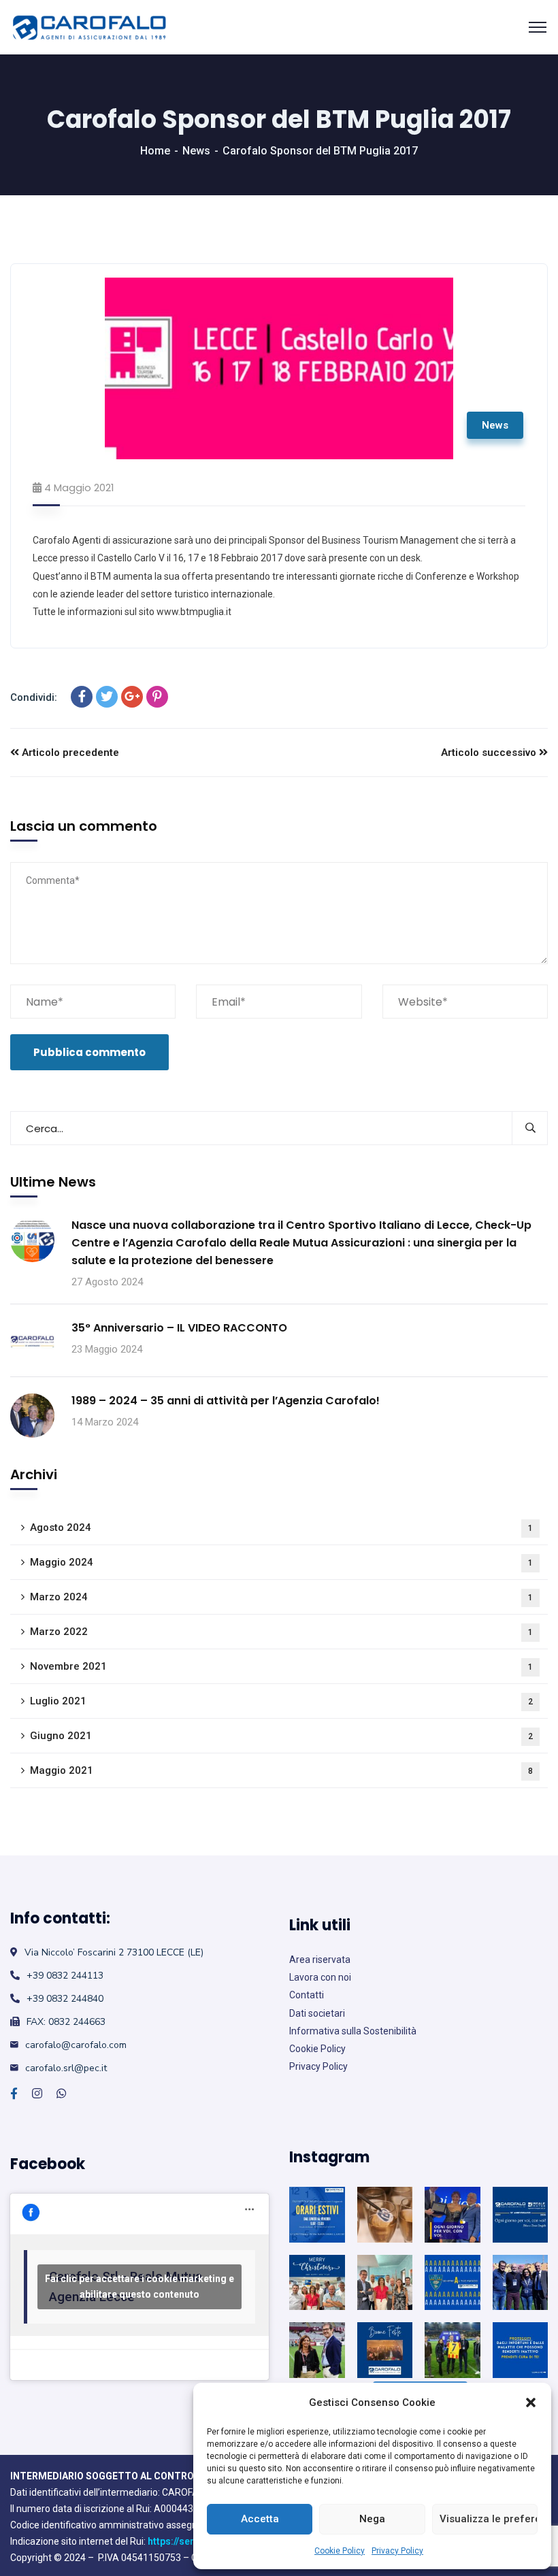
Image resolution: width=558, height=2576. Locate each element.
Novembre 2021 (281, 1666)
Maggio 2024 (281, 1562)
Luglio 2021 (281, 1701)
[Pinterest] (157, 697)
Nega (372, 2519)
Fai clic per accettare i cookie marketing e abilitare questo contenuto (139, 2286)
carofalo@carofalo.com (76, 2045)
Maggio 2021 (281, 1770)
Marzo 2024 (281, 1597)
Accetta (260, 2519)
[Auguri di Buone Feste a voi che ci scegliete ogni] (385, 2350)
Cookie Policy (340, 2551)
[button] (531, 2402)
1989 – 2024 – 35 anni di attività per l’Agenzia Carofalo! (226, 1401)
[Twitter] (107, 697)
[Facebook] (82, 697)
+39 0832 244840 (65, 1999)
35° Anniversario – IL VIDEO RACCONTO (179, 1328)
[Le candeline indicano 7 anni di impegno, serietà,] (453, 2350)
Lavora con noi (320, 1977)
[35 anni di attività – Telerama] (385, 2215)
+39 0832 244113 (65, 1976)
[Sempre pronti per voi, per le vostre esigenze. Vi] (385, 2283)
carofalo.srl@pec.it (66, 2068)
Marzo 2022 (281, 1632)
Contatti (307, 1995)
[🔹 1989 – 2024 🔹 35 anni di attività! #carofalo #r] (453, 2215)
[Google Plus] (132, 697)
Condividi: (34, 697)
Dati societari (317, 2013)
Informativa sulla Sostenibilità (353, 2031)
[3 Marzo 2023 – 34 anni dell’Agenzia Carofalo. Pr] (317, 2350)
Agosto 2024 (281, 1528)
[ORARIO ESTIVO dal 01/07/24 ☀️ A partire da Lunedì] (317, 2215)
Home (155, 151)
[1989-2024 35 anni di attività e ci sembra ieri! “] (521, 2215)
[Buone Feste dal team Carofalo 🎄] (317, 2283)
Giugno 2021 (281, 1736)
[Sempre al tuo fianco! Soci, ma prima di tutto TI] (453, 2283)
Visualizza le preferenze (489, 2519)
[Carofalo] (89, 28)
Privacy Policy (397, 2551)
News (196, 151)
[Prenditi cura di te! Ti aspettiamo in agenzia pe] (521, 2350)
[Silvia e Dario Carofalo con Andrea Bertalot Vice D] (521, 2283)
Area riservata (320, 1960)
